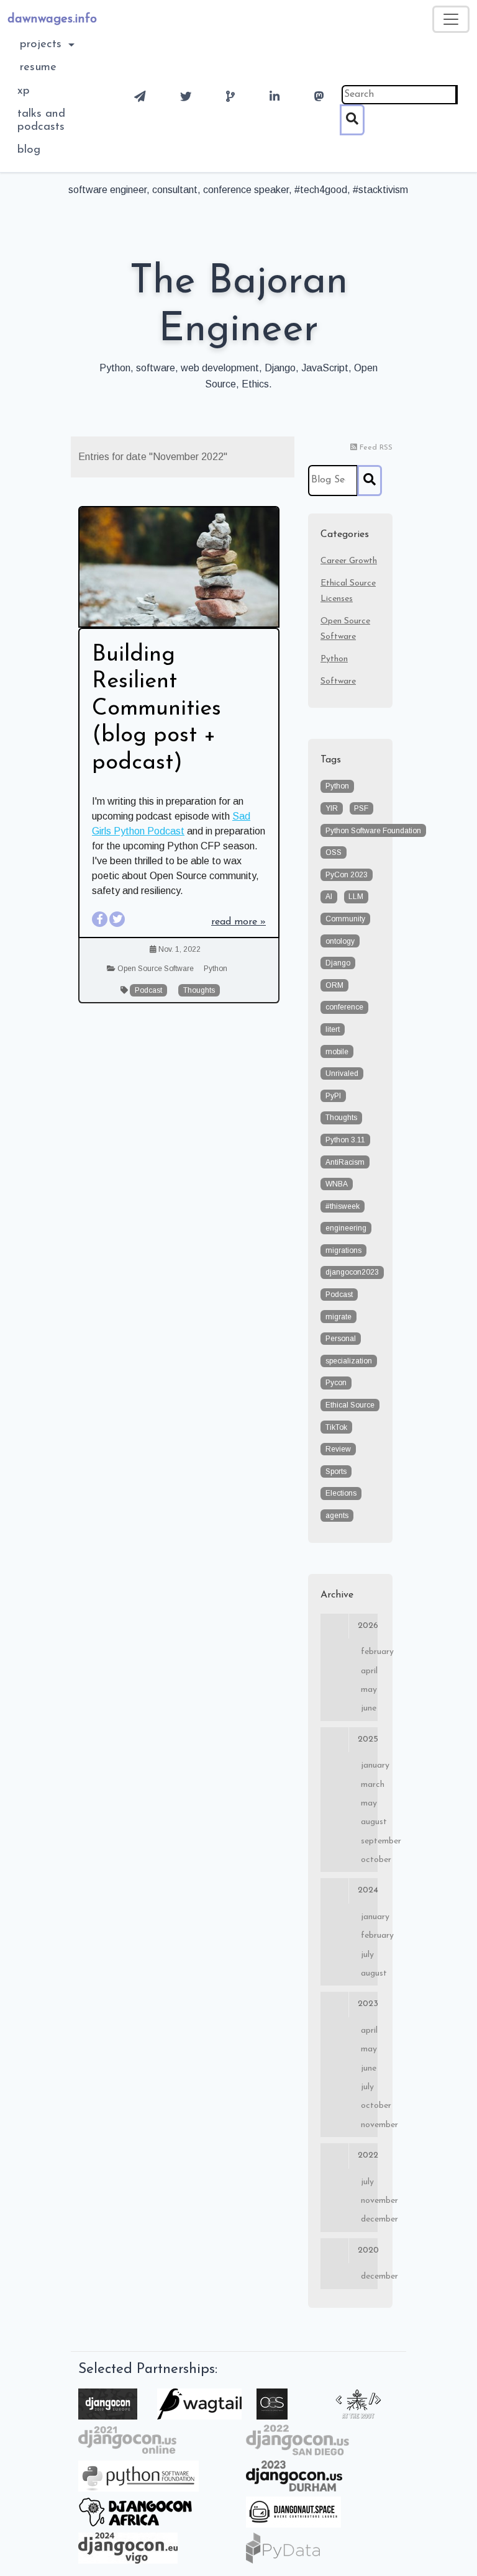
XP (24, 91)
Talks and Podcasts (41, 120)
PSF (361, 808)
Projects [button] (43, 44)
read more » (238, 922)
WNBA (337, 1184)
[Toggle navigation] (451, 19)
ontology (340, 941)
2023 (368, 2004)
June (369, 1708)
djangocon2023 (352, 1272)
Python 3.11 (345, 1140)
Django (338, 963)
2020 (368, 2250)
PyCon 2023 (347, 875)
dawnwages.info (52, 19)
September (369, 1841)
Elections (341, 1493)
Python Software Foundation (373, 831)
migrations (343, 1250)
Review (338, 1449)
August (369, 1822)
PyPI (333, 1096)
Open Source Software (156, 969)
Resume (38, 67)
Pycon (336, 1383)
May (369, 1690)
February (369, 1652)
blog (29, 150)
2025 (368, 1739)
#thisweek (343, 1206)
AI (329, 897)
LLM (356, 897)
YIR (332, 808)
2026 (368, 1626)
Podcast (148, 990)
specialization (349, 1361)
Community (345, 919)
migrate (338, 1317)
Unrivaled (342, 1073)
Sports (336, 1471)
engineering (346, 1228)
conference (344, 1007)
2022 (368, 2155)
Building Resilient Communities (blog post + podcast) (157, 709)
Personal (341, 1339)
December (369, 2219)
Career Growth (349, 561)
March (369, 1785)
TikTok (336, 1427)
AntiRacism (345, 1162)
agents (337, 1516)
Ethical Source (350, 1405)
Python (216, 969)
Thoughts (199, 990)
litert (333, 1029)
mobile (337, 1052)
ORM (334, 985)
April (369, 1671)
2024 (368, 1890)
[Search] (352, 120)
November (369, 2125)
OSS (334, 852)
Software (338, 681)
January (369, 1765)
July (367, 1955)
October (369, 1860)
